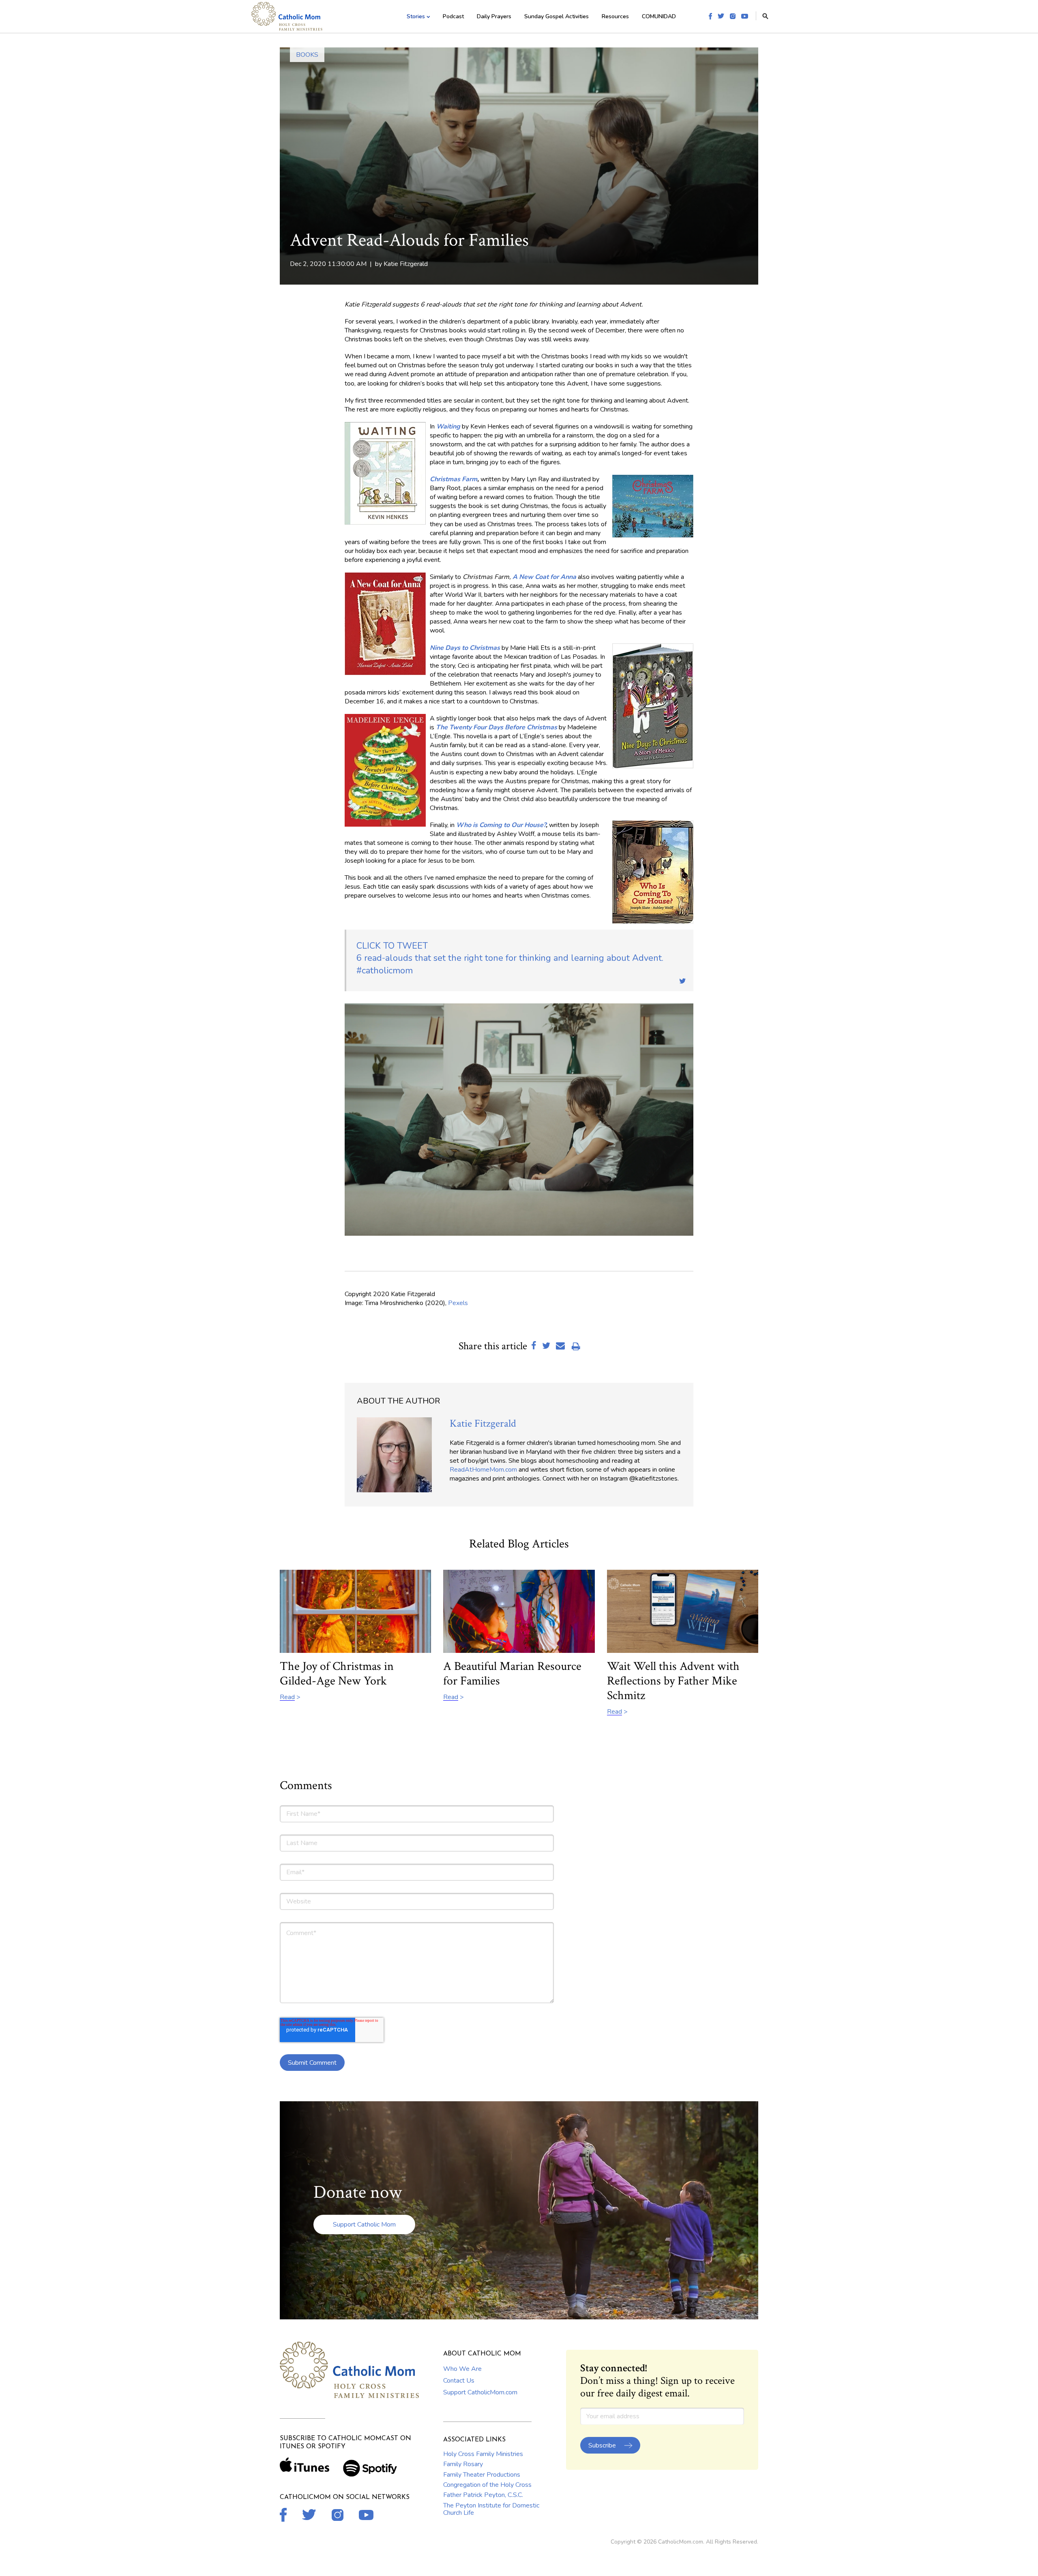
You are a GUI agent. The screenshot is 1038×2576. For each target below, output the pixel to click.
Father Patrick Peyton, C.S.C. (483, 2495)
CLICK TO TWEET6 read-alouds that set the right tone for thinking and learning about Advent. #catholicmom (510, 958)
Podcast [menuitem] (453, 16)
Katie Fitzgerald (406, 264)
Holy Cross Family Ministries (483, 2454)
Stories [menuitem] (416, 16)
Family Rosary (463, 2464)
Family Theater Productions (482, 2475)
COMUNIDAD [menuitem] (659, 16)
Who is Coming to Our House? (501, 825)
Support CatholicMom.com (480, 2392)
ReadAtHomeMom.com (483, 1470)
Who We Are (462, 2369)
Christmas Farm (454, 479)
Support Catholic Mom (364, 2225)
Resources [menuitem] (615, 16)
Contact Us (459, 2381)
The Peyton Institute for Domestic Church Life (491, 2509)
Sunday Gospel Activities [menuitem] (557, 16)
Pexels (458, 1303)
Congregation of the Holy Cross (487, 2485)
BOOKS (307, 55)
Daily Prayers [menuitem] (494, 16)
